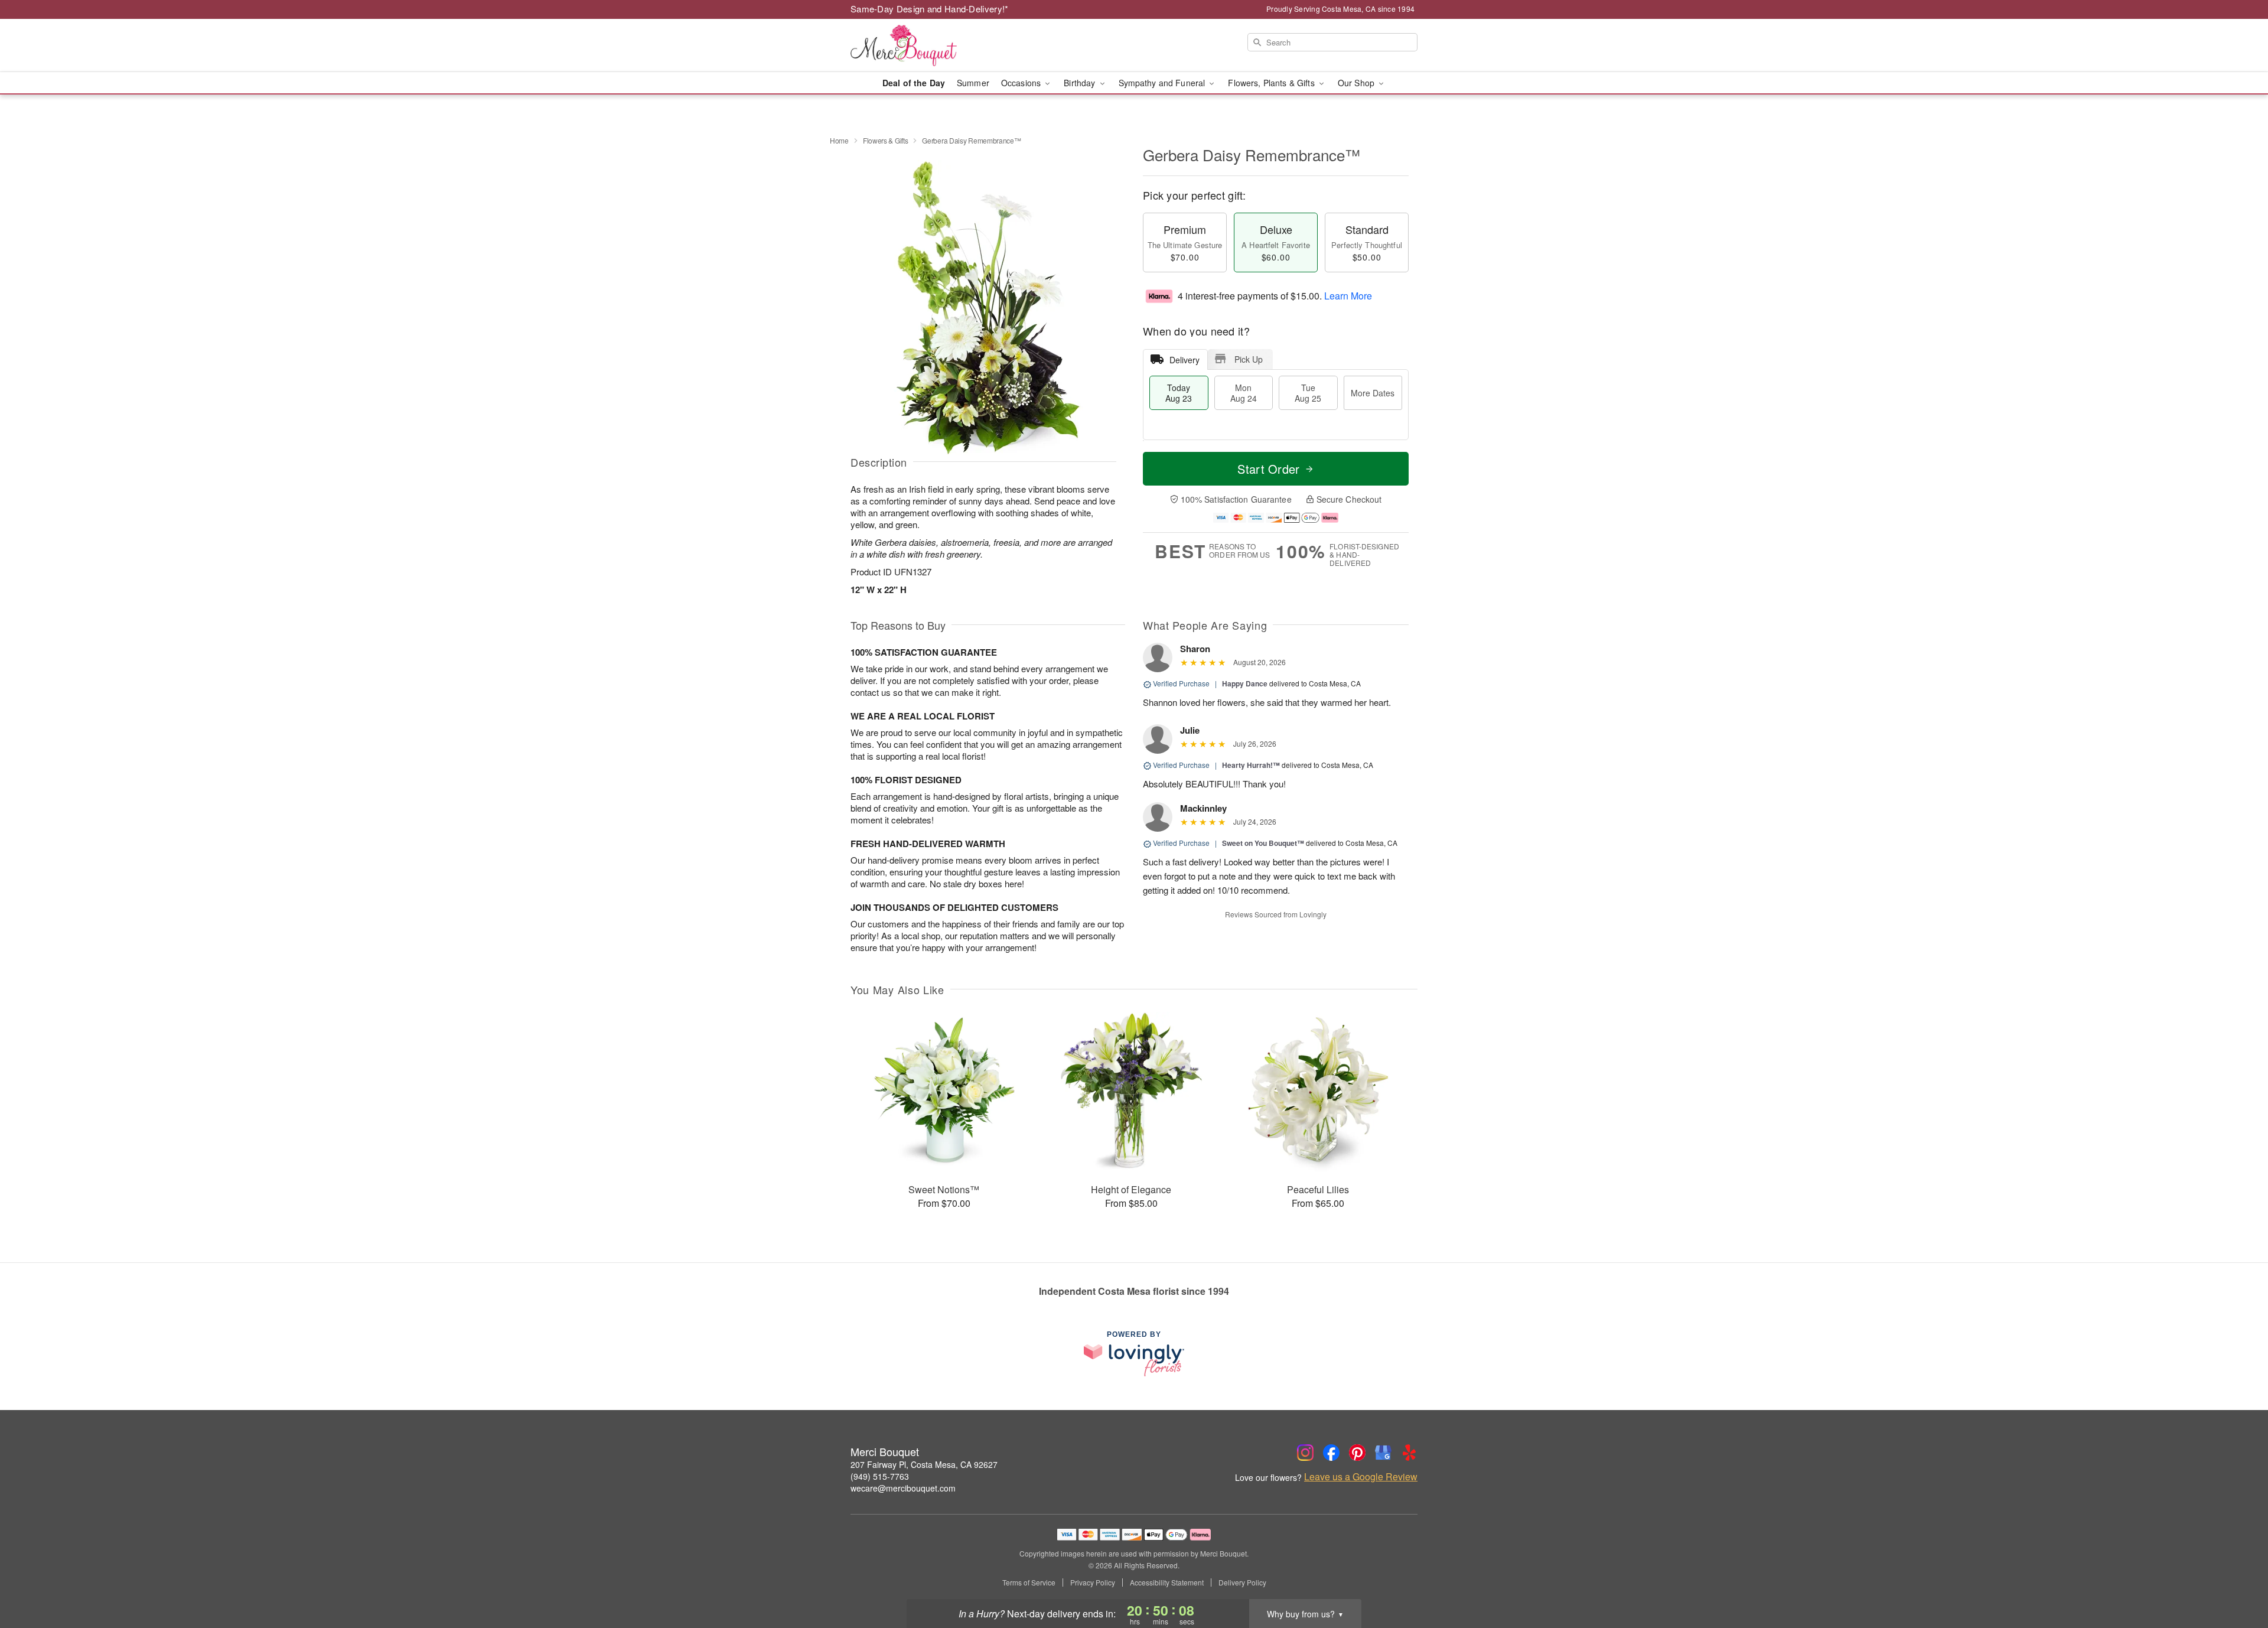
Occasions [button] (1022, 83)
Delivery (1184, 360)
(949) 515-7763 (880, 1476)
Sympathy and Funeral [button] (1163, 83)
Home (839, 140)
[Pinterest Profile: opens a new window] (1357, 1453)
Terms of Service (1029, 1583)
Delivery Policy (1242, 1583)
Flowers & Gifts (886, 140)
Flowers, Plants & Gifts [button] (1272, 83)
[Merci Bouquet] (936, 45)
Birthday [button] (1081, 83)
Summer (973, 83)
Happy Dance (1245, 683)
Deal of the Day (914, 83)
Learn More (1348, 296)
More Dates (1373, 393)
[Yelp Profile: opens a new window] (1409, 1453)
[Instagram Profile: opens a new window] (1305, 1453)
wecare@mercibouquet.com (903, 1488)
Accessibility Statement (1167, 1583)
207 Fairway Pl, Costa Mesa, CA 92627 (924, 1464)
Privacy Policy (1093, 1583)
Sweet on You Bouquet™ (1263, 843)
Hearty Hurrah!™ (1251, 765)
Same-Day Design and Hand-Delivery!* (930, 9)
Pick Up (1249, 359)
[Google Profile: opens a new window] (1383, 1453)
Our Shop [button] (1357, 83)
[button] (2237, 1578)
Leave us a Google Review (1361, 1477)
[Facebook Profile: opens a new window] (1331, 1453)
